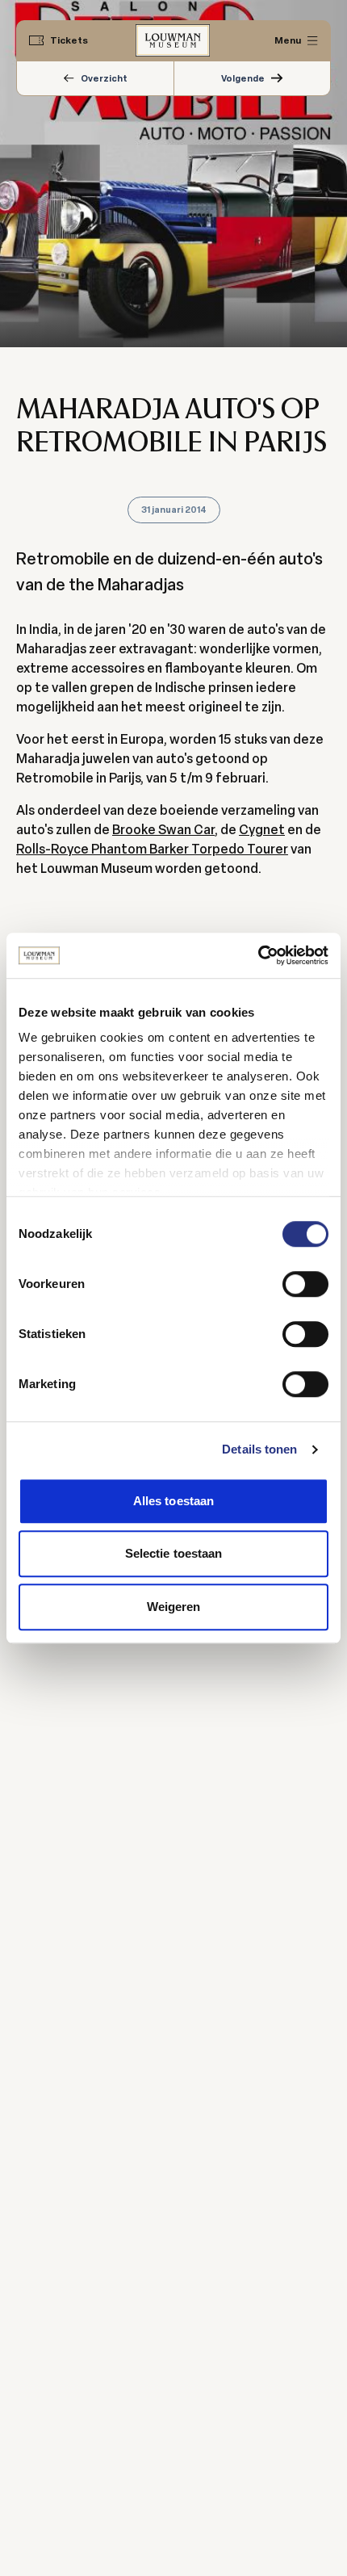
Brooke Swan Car (163, 830)
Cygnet (262, 830)
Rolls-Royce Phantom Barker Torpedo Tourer (152, 849)
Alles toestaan (173, 1501)
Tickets (69, 40)
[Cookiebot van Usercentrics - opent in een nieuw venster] (258, 955)
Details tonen (259, 1449)
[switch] (305, 1284)
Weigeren (174, 1607)
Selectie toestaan (174, 1553)
